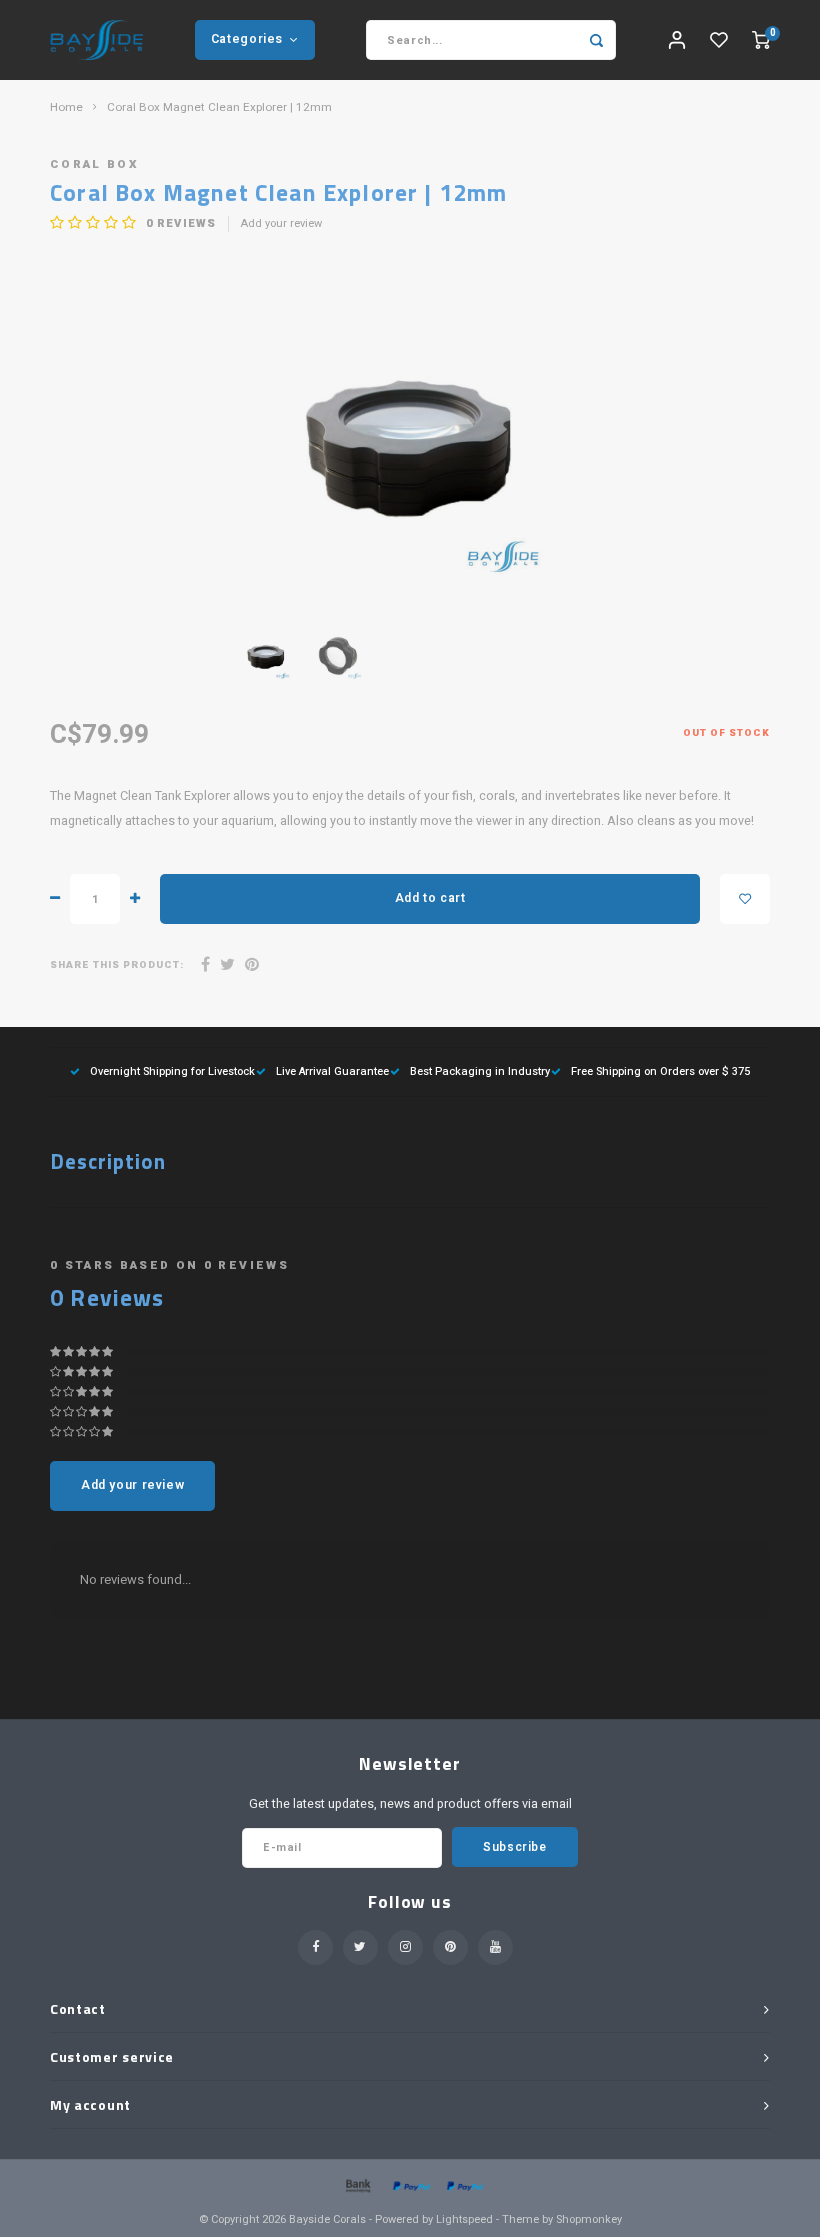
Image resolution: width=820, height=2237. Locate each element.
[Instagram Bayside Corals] (405, 1947)
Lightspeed (464, 2219)
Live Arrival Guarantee (332, 1071)
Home (66, 108)
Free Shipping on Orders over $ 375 (660, 1071)
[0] (761, 40)
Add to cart (430, 898)
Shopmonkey (589, 2219)
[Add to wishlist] (745, 899)
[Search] (596, 40)
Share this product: (117, 965)
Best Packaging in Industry (480, 1071)
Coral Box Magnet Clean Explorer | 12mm (219, 108)
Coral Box (94, 164)
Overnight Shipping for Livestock (172, 1071)
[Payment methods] (357, 2184)
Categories (247, 39)
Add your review (281, 224)
